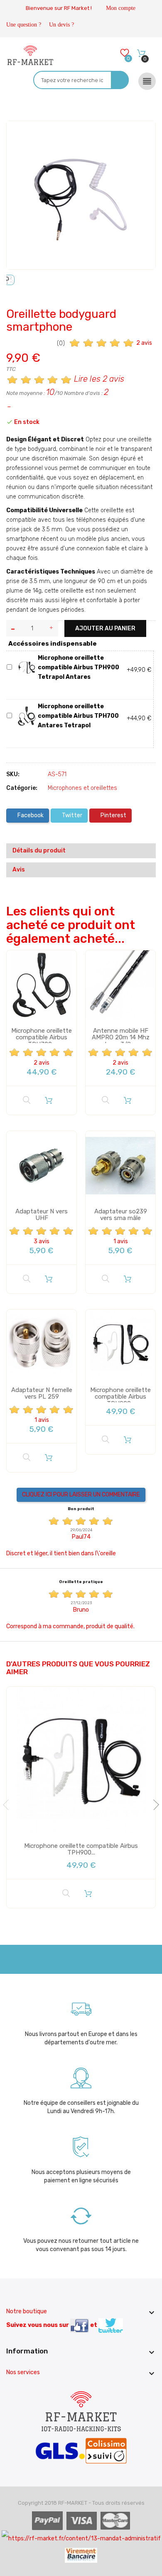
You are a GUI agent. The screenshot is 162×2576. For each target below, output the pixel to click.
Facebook (30, 815)
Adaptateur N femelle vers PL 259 (42, 1393)
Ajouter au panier (105, 628)
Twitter (71, 815)
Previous (8, 1805)
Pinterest (113, 815)
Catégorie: (22, 788)
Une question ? (24, 25)
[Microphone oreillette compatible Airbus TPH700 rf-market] (27, 715)
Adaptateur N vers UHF (42, 1215)
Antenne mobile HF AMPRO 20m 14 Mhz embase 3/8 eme (121, 1037)
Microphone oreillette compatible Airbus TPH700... (42, 1037)
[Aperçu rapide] (27, 1100)
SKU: (13, 774)
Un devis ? (61, 25)
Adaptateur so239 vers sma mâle (121, 1215)
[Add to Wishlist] (19, 134)
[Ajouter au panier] (49, 1100)
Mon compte (121, 8)
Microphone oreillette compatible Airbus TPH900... (120, 1397)
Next (154, 1805)
